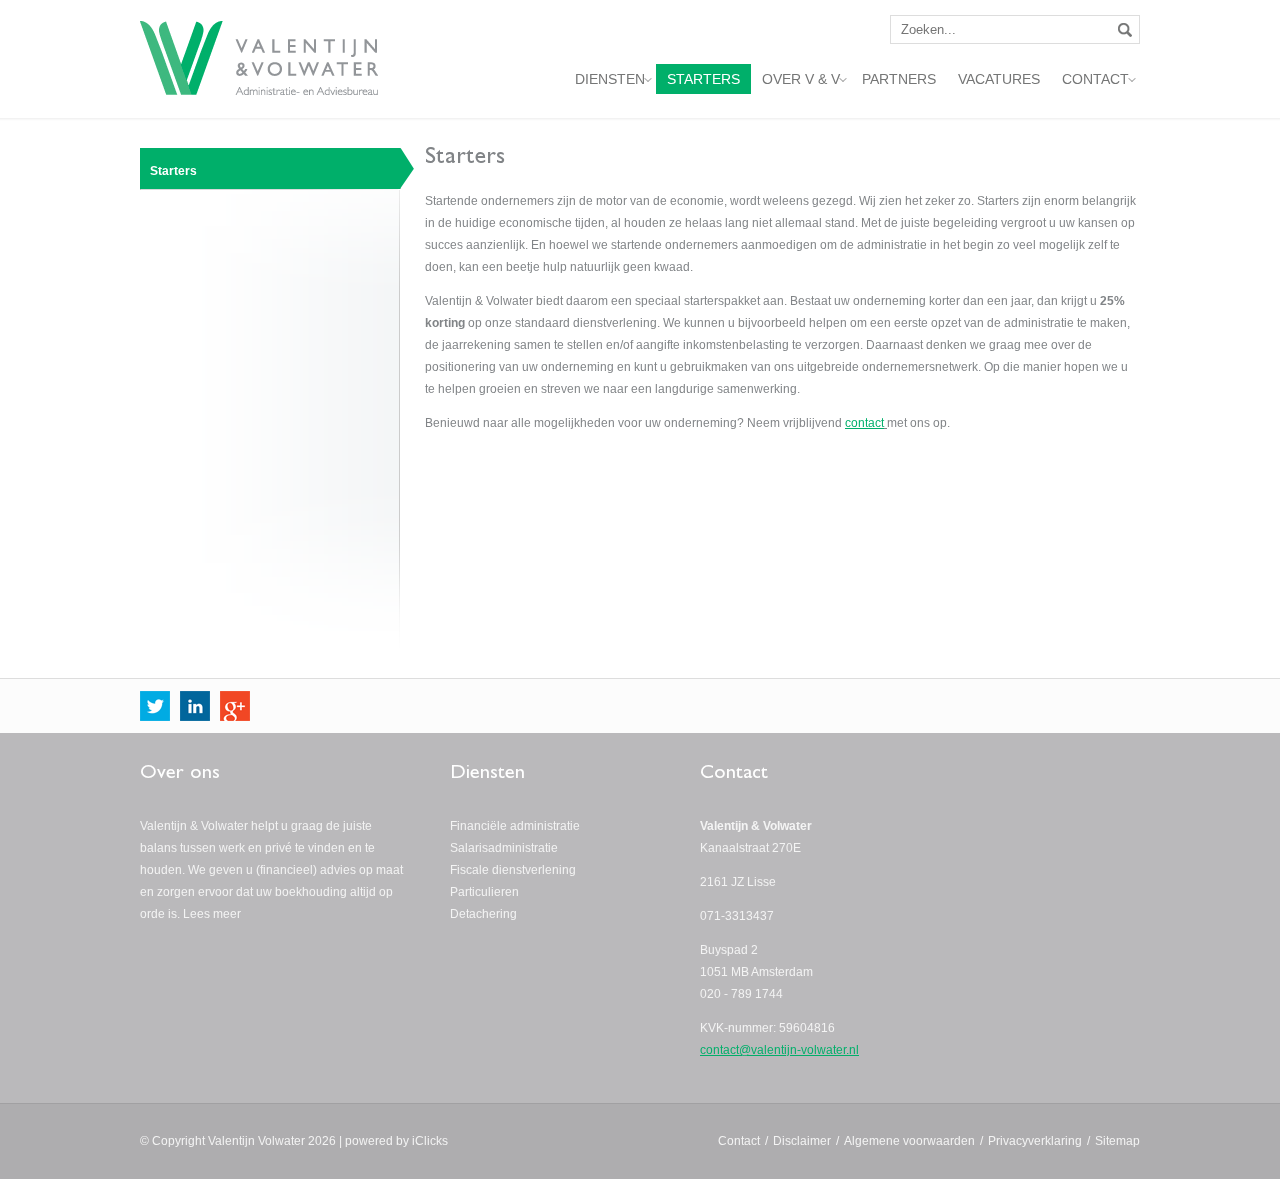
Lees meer (212, 914)
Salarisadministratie (504, 848)
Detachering (483, 914)
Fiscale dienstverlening (513, 870)
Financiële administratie (515, 826)
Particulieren (484, 892)
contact (864, 423)
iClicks (430, 1141)
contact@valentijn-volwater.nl (779, 1050)
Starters (173, 171)
